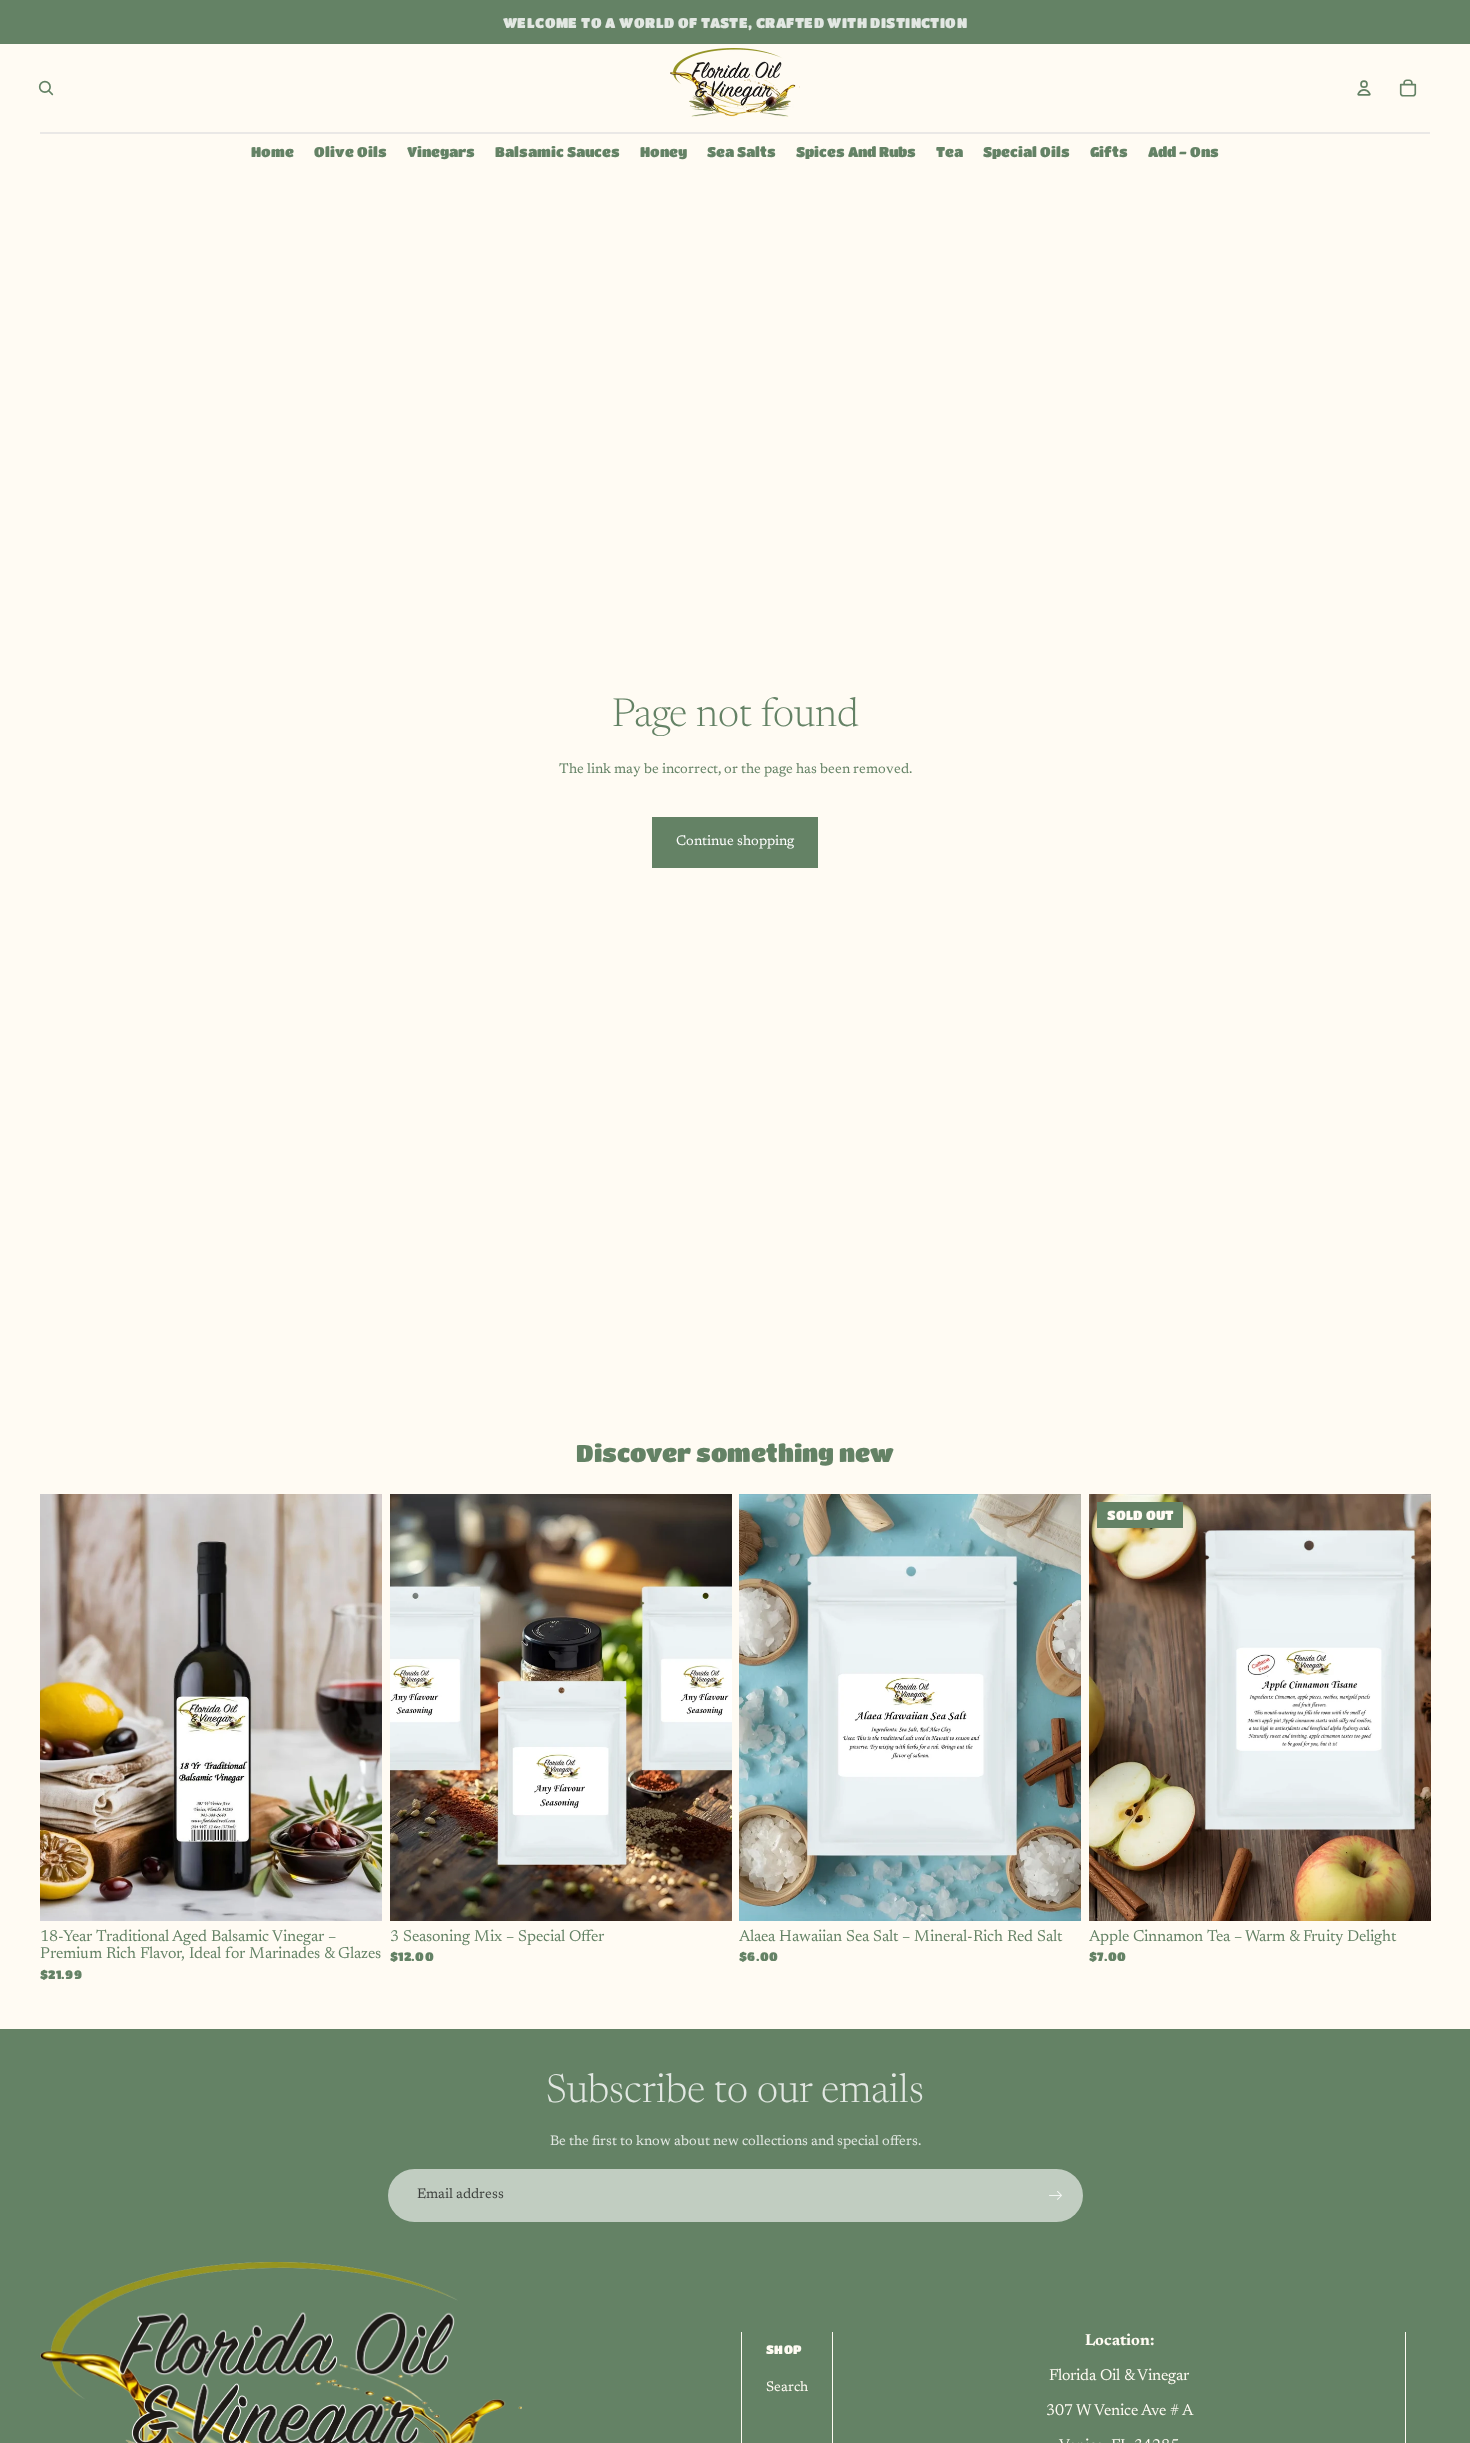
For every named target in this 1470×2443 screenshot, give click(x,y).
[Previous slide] (70, 1707)
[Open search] (46, 88)
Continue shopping (735, 842)
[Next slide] (352, 1707)
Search (787, 2388)
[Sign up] (1056, 2196)
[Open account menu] (1364, 88)
